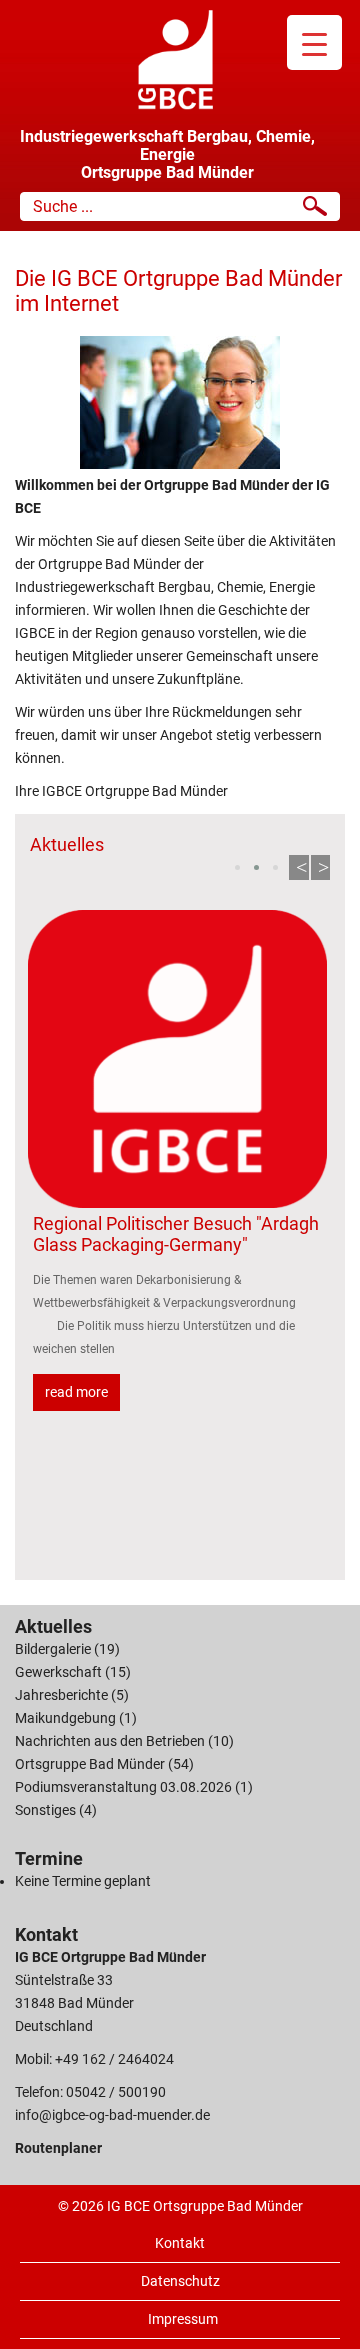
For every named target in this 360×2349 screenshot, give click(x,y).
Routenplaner (58, 2148)
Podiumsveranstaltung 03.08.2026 (123, 1787)
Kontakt (180, 2243)
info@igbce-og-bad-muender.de (112, 2115)
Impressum (183, 2319)
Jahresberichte (61, 1695)
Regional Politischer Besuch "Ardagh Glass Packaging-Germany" (176, 1234)
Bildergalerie (53, 1649)
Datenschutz (180, 2281)
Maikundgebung (65, 1718)
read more (76, 1392)
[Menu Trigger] (314, 42)
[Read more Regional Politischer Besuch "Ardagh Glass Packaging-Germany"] (177, 1059)
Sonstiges (45, 1810)
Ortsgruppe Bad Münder (90, 1764)
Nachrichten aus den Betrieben (110, 1741)
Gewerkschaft (58, 1672)
